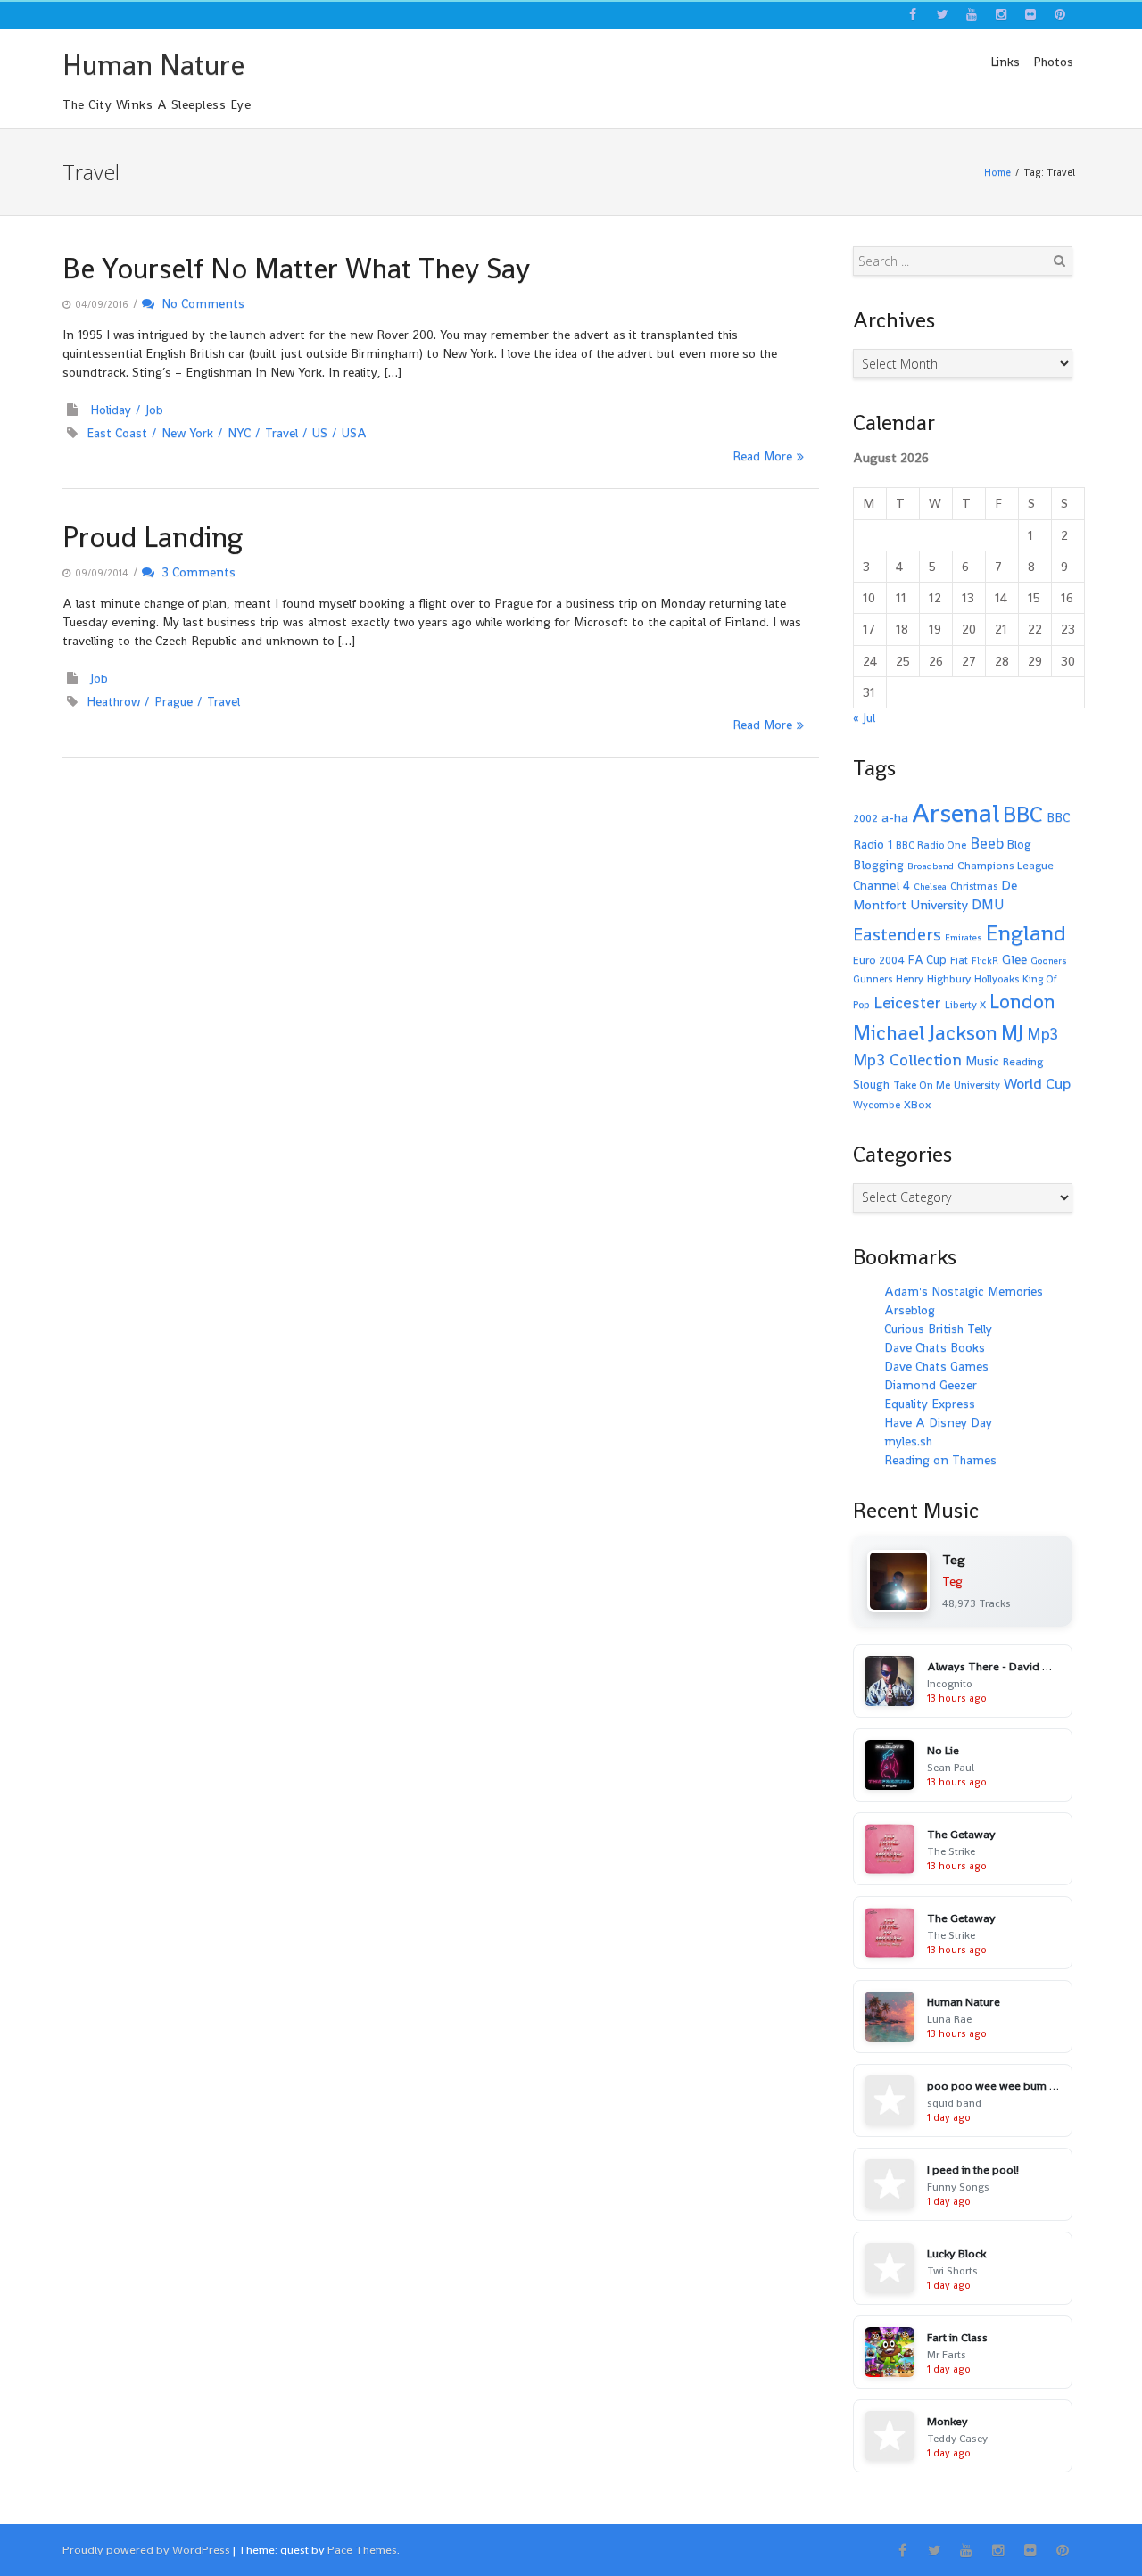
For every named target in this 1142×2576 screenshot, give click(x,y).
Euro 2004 (879, 960)
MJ (1012, 1033)
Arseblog (910, 1310)
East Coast (117, 433)
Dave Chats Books (935, 1347)
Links (1005, 62)
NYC (239, 433)
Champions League (1005, 866)
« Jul (864, 717)
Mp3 (1043, 1034)
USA (354, 433)
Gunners (873, 979)
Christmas (974, 886)
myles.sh (908, 1441)
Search (1059, 261)
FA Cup (927, 960)
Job (154, 410)
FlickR (985, 961)
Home (997, 172)
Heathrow (113, 701)
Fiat (959, 960)
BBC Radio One (931, 845)
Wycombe (877, 1105)
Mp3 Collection (907, 1060)
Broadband (931, 866)
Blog (1019, 845)
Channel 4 (881, 885)
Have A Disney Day (938, 1422)
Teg (952, 1581)
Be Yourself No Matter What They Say (296, 269)
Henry (910, 979)
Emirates (964, 937)
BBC (1023, 814)
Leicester (907, 1002)
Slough (871, 1085)
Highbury (949, 979)
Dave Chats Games (936, 1366)
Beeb (987, 843)
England (1026, 933)
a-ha (895, 817)
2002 (865, 818)
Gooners (1049, 961)
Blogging (878, 865)
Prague (174, 701)
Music (982, 1061)
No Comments (199, 303)
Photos (1053, 62)
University (977, 1085)
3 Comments (195, 572)
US (320, 433)
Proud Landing (153, 537)
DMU (988, 905)
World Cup (1037, 1084)
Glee (1014, 959)
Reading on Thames (940, 1460)
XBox (918, 1105)
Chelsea (930, 886)
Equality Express (930, 1404)
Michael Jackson (925, 1032)
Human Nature (153, 65)
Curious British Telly (938, 1329)
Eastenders (897, 934)
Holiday (111, 410)
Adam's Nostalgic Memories (964, 1291)
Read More (762, 456)
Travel (281, 433)
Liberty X (965, 1005)
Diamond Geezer (931, 1385)
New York (187, 433)
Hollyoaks (997, 979)
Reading (1023, 1062)
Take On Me (922, 1085)
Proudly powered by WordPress (146, 2550)
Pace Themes (362, 2550)
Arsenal (956, 813)
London (1022, 1002)
